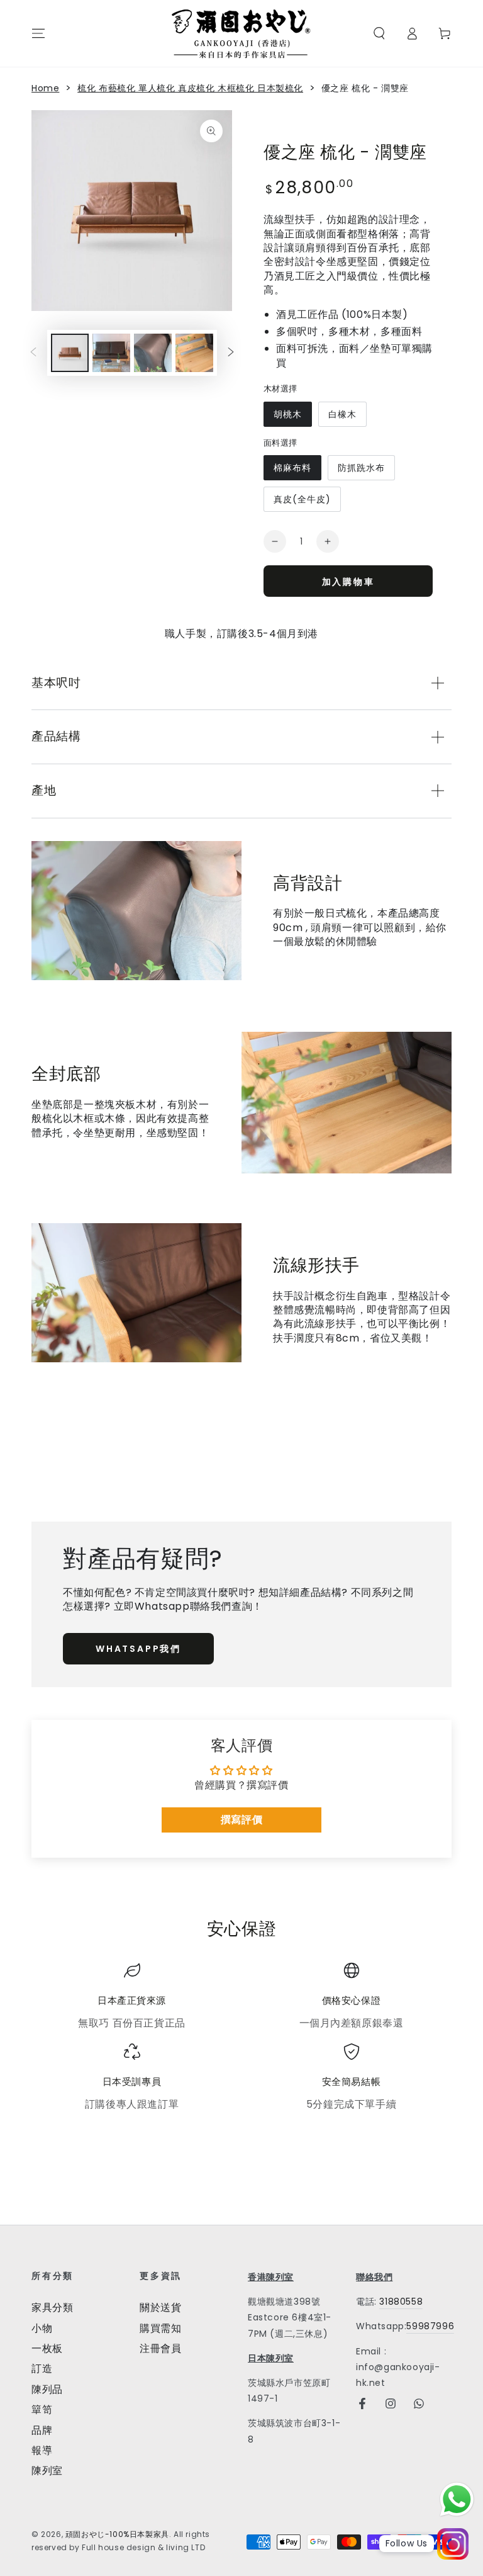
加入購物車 (348, 582)
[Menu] (38, 33)
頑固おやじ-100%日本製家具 (117, 2534)
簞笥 (42, 2409)
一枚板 (47, 2348)
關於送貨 (160, 2308)
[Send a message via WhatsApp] (457, 2500)
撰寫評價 (241, 1820)
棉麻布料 (292, 468)
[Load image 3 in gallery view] (153, 353)
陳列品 (47, 2389)
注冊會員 (160, 2348)
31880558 (401, 2302)
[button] (379, 33)
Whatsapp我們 (138, 1649)
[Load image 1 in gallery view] (70, 353)
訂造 (42, 2369)
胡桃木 (288, 414)
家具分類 (52, 2308)
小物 (42, 2328)
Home (45, 88)
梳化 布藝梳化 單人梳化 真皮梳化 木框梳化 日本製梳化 (190, 88)
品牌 (42, 2430)
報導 (42, 2450)
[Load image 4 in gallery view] (194, 353)
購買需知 (160, 2328)
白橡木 (342, 414)
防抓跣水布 (361, 468)
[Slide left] (33, 353)
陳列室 (47, 2471)
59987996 (430, 2326)
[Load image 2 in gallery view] (111, 353)
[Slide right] (231, 353)
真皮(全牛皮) (302, 499)
